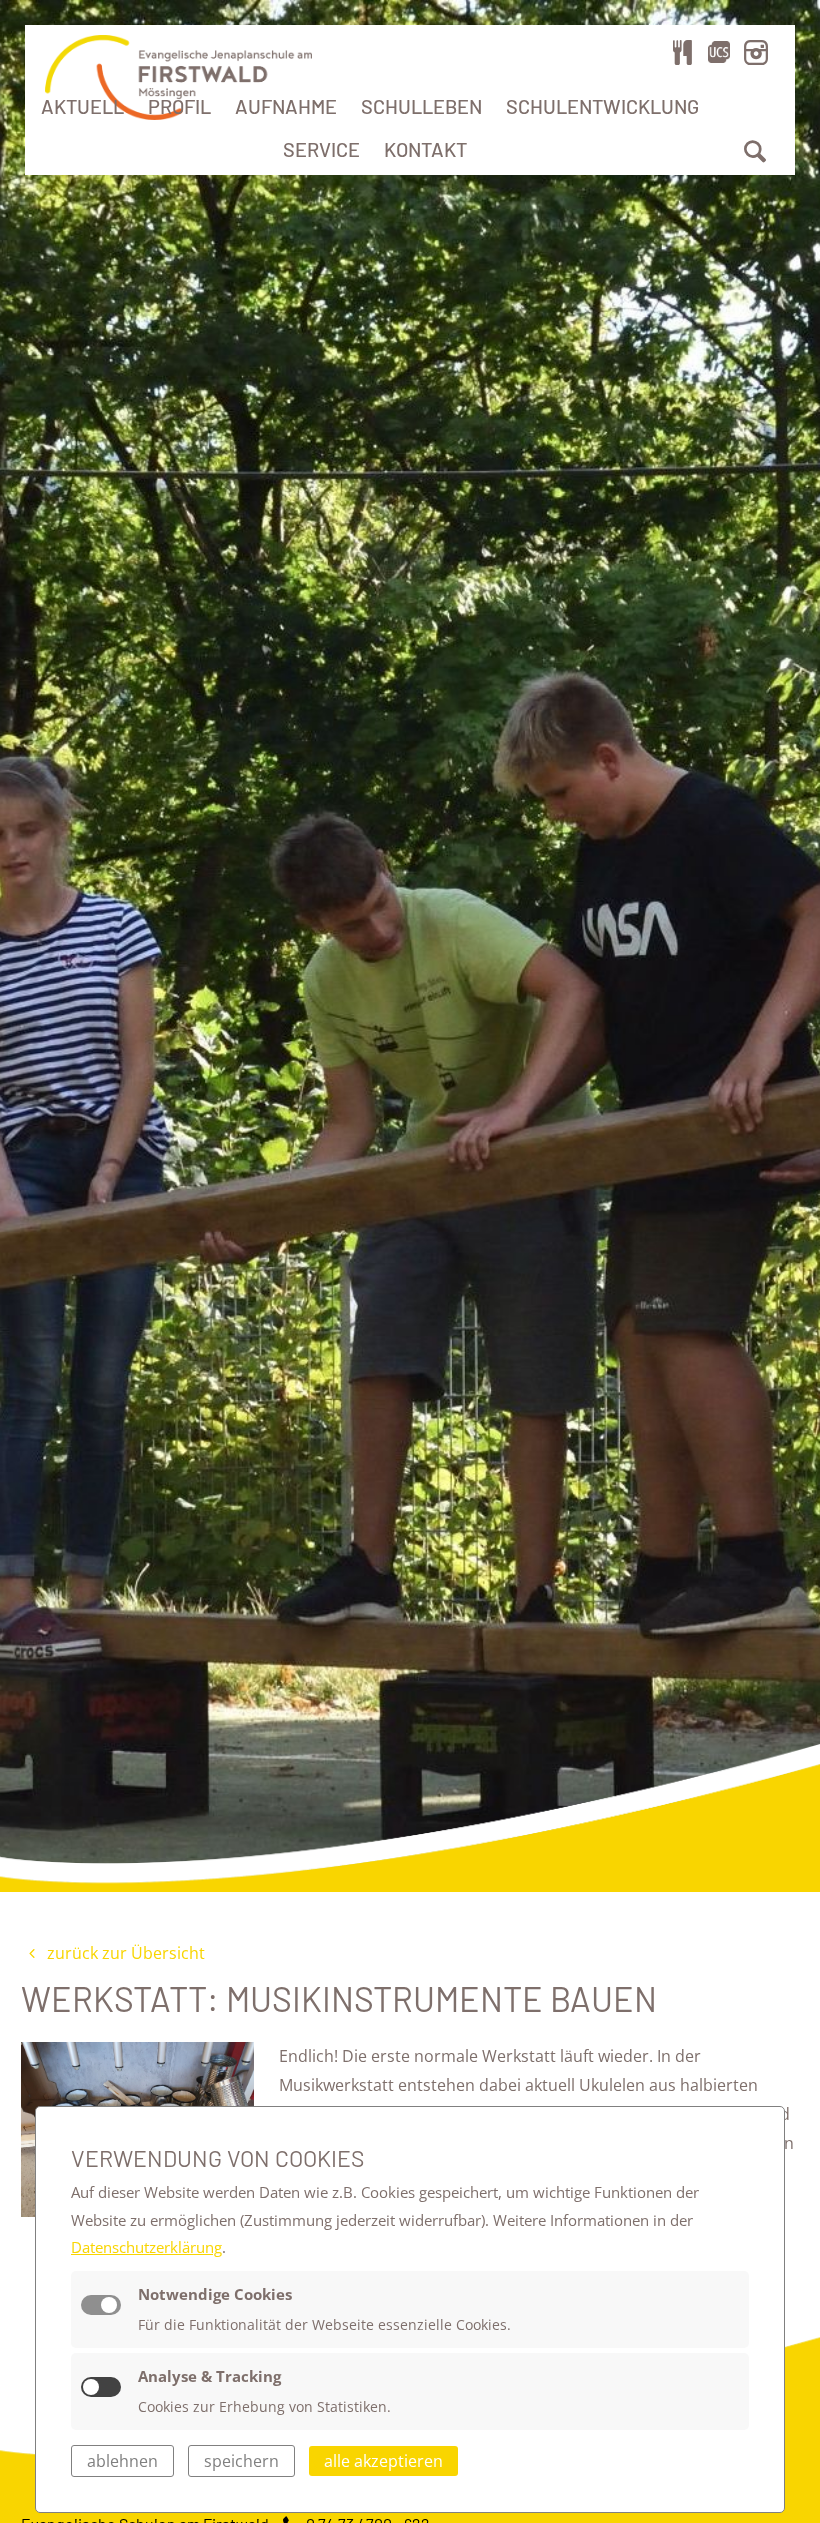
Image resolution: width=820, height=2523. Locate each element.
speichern (241, 2461)
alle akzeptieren (383, 2461)
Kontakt (425, 149)
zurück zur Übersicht (124, 1953)
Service (321, 149)
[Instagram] (756, 52)
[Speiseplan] (683, 52)
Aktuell (82, 106)
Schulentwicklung (602, 106)
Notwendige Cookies (215, 2294)
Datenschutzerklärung (146, 2247)
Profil (179, 106)
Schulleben (421, 106)
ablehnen (122, 2461)
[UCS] (719, 52)
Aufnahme (286, 106)
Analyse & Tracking (209, 2376)
